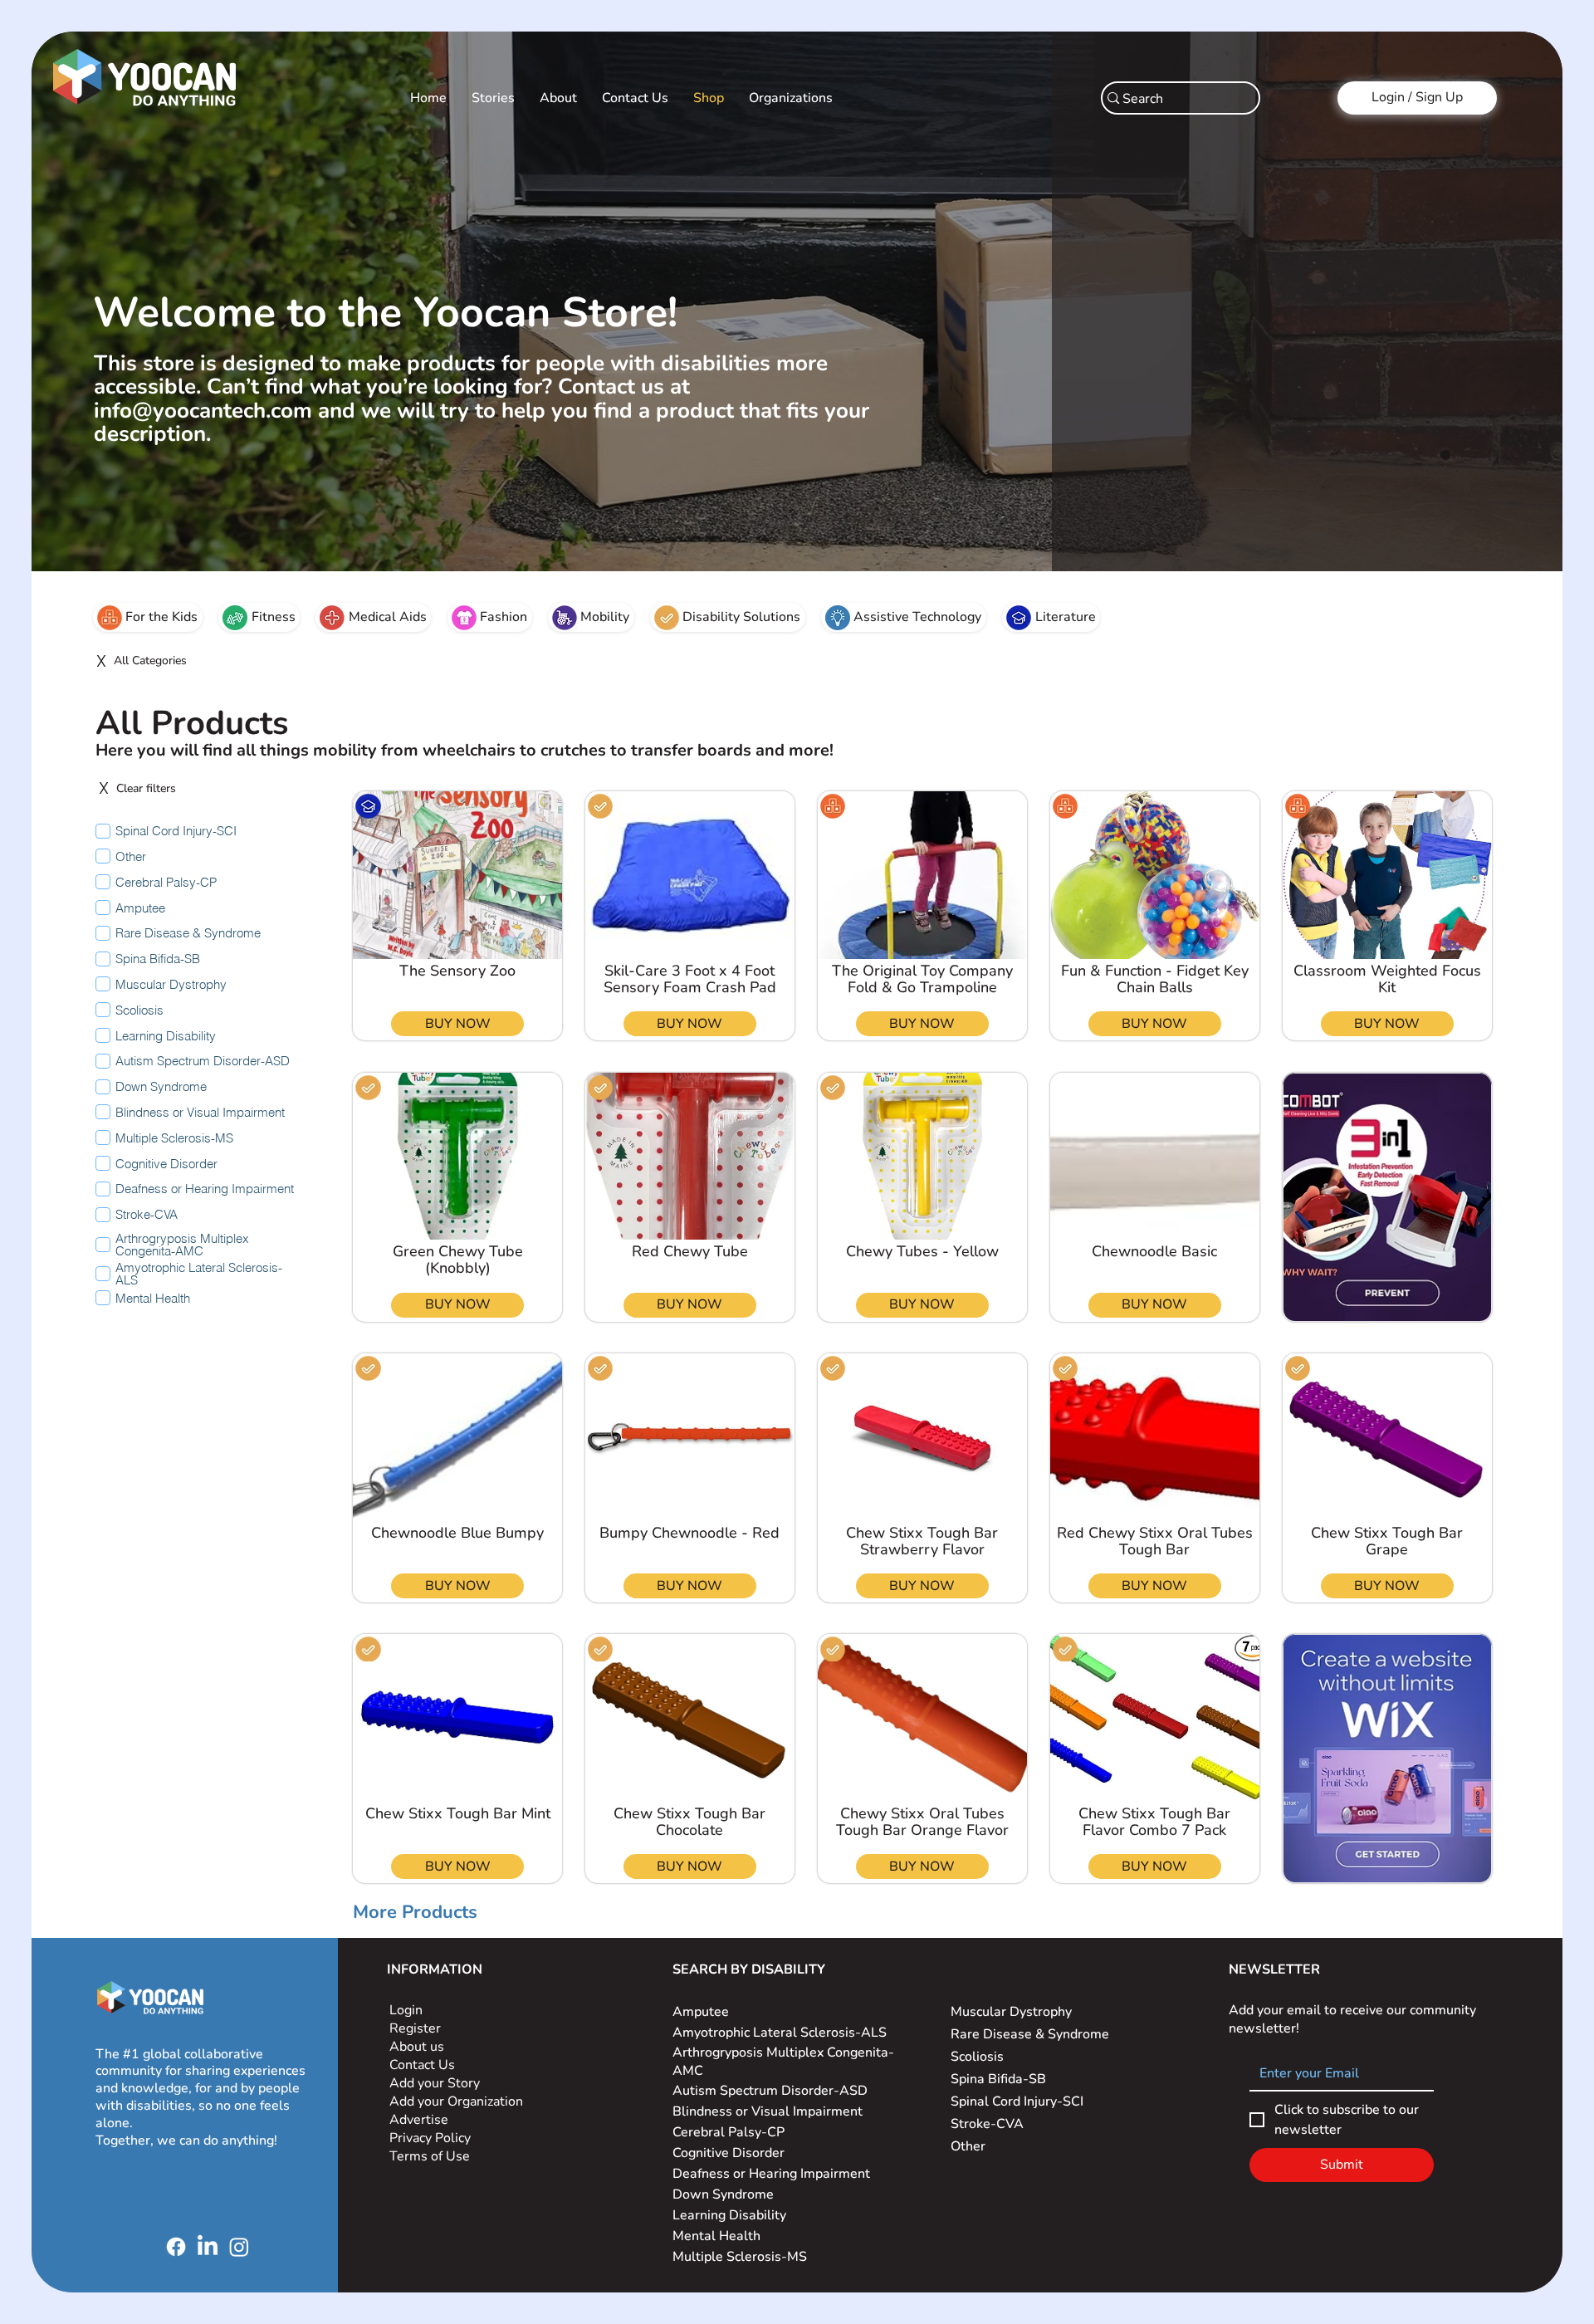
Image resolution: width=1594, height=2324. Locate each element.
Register (415, 2028)
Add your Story (436, 2083)
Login (406, 2010)
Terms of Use (431, 2156)
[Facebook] (176, 2247)
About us (417, 2047)
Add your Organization (456, 2101)
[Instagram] (239, 2247)
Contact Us (422, 2065)
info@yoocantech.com (203, 411)
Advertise (419, 2120)
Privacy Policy (432, 2138)
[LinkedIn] (208, 2247)
